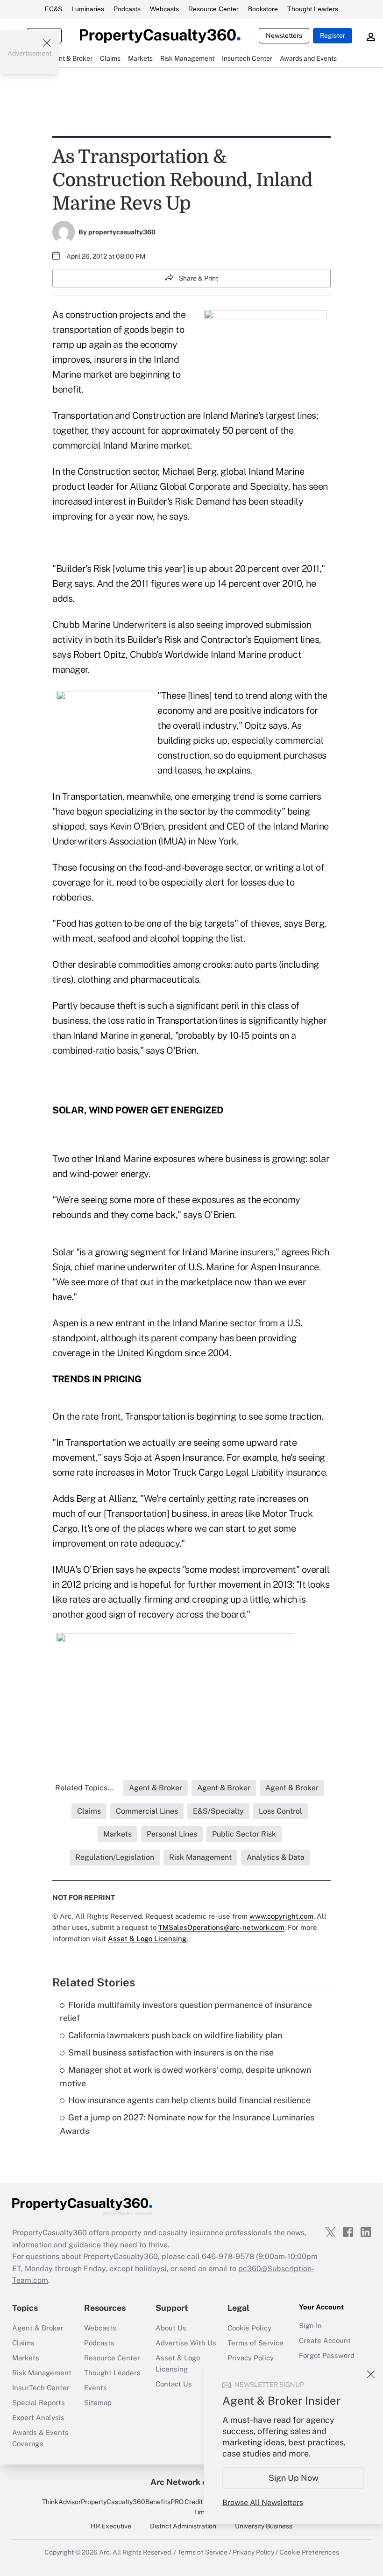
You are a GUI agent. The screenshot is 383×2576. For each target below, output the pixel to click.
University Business (264, 2526)
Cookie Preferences (309, 2552)
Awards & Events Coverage (40, 2438)
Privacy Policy (251, 2358)
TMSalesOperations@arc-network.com (221, 1927)
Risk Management (42, 2373)
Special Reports (39, 2403)
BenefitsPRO (164, 2502)
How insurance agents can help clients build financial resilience (189, 2100)
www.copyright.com (281, 1916)
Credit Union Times (203, 2507)
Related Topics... (85, 1788)
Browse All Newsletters (263, 2502)
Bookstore (263, 9)
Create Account (325, 2340)
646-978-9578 (228, 2256)
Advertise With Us (186, 2343)
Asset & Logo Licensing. (148, 1939)
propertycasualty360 (122, 232)
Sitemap (98, 2403)
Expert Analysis (38, 2418)
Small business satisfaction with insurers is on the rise (171, 2052)
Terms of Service (255, 2343)
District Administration (183, 2526)
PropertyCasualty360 (113, 2502)
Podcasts (127, 9)
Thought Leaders (313, 9)
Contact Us (174, 2384)
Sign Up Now (294, 2478)
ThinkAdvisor (61, 2502)
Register (333, 35)
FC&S (53, 9)
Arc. (105, 2552)
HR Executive (111, 2526)
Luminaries (88, 9)
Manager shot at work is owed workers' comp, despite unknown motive (185, 2076)
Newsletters (284, 35)
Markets (26, 2358)
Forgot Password (327, 2355)
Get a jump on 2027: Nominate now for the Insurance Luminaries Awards (187, 2124)
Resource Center (213, 9)
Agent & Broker (38, 2328)
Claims (23, 2343)
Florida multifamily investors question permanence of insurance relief (186, 2012)
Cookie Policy (249, 2328)
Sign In (310, 2326)
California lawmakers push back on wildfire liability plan (175, 2035)
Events (96, 2388)
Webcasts (164, 9)
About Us (171, 2328)
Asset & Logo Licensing (178, 2363)
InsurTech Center (41, 2388)
